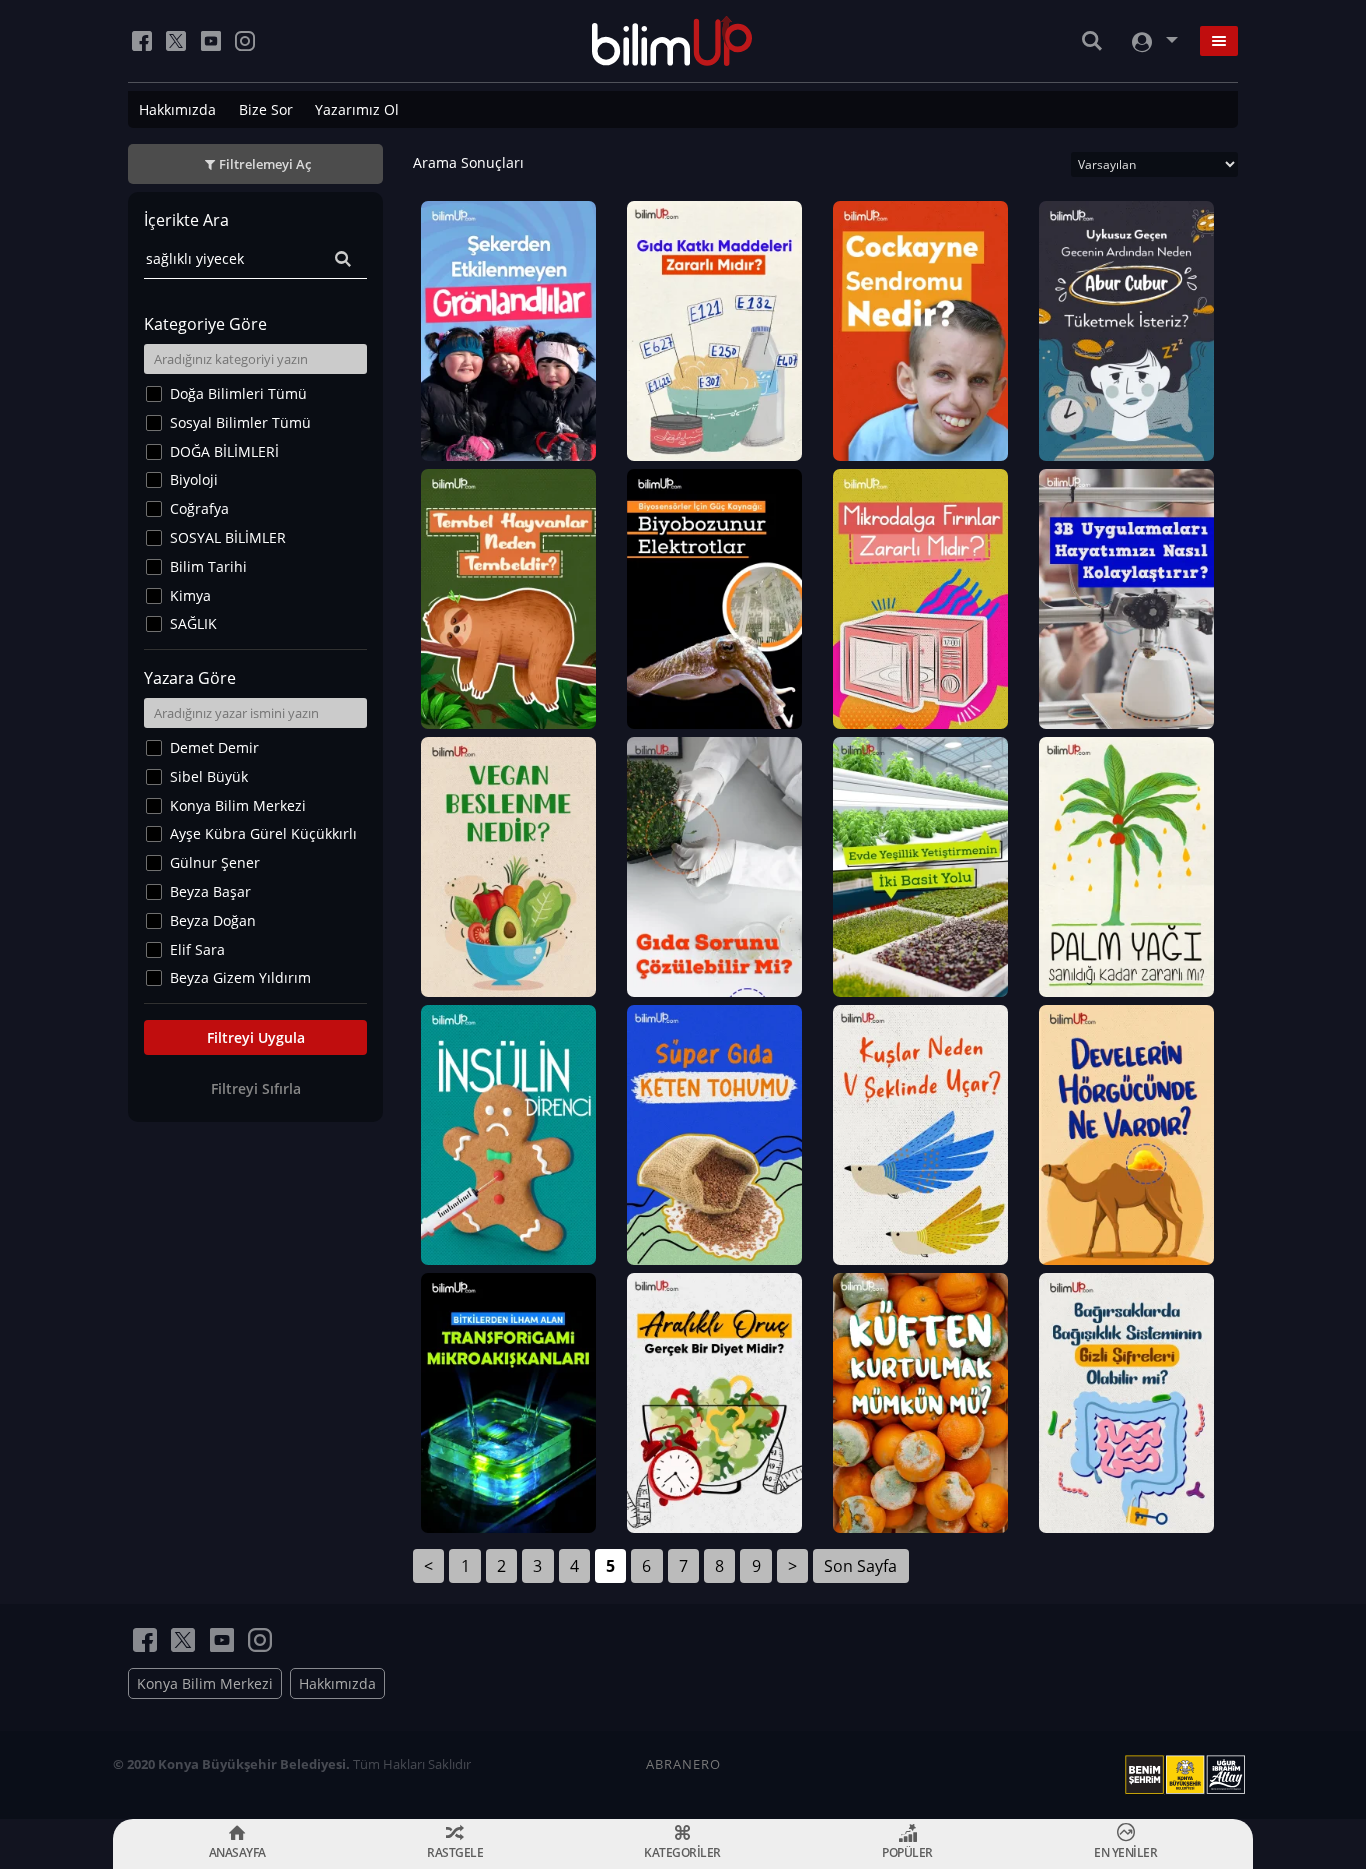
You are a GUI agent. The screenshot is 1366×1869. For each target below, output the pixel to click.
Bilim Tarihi (208, 566)
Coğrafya (199, 508)
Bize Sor (266, 109)
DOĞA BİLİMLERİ (224, 451)
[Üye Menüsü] (1153, 41)
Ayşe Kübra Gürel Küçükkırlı (263, 833)
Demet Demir (214, 747)
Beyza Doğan (213, 920)
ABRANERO (683, 1764)
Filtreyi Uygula (256, 1037)
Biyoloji (194, 479)
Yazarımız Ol (357, 109)
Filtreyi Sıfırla (256, 1088)
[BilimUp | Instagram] (245, 41)
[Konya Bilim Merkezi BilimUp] (672, 41)
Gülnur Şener (215, 862)
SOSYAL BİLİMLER (228, 537)
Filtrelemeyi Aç (265, 164)
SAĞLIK (193, 623)
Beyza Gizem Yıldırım (240, 977)
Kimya (190, 595)
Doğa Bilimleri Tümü (238, 393)
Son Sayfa (860, 1566)
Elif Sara (197, 949)
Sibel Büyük (209, 776)
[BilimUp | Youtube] (211, 41)
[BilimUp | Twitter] (176, 41)
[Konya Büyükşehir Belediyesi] (1189, 1775)
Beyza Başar (210, 891)
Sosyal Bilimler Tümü (240, 422)
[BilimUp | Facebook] (142, 41)
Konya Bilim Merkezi (238, 805)
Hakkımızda (177, 109)
